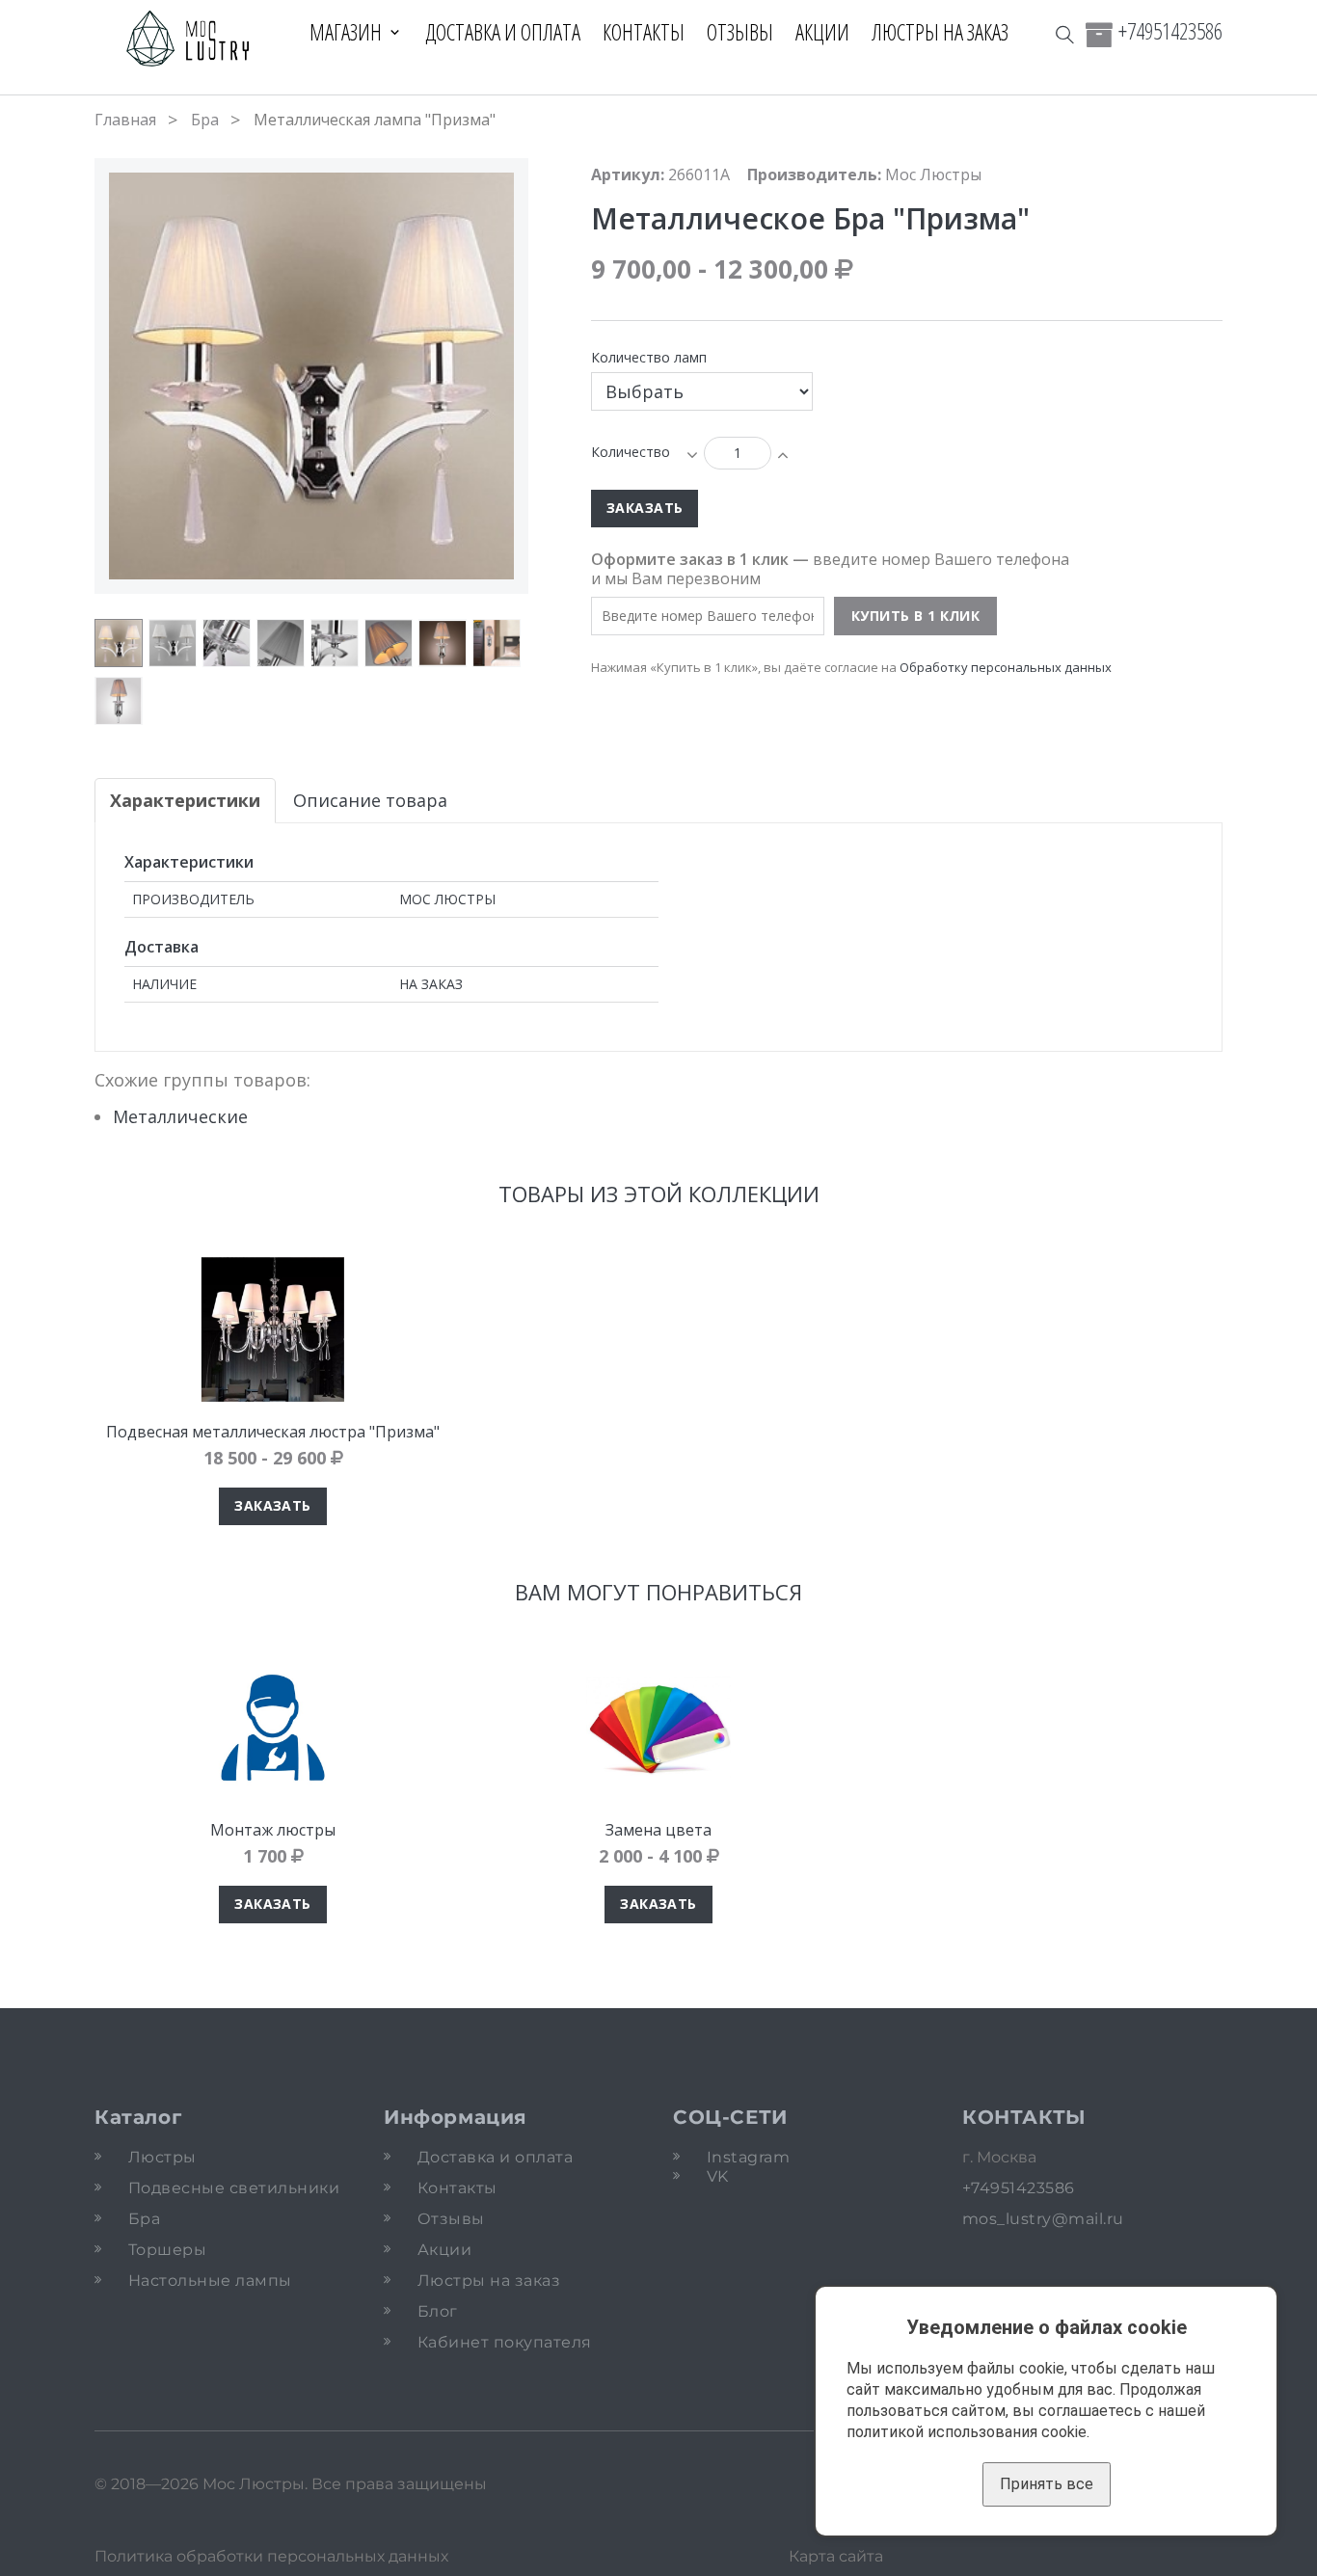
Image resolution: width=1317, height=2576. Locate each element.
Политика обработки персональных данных (271, 2556)
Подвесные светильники (234, 2188)
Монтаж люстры (273, 1830)
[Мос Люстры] (188, 40)
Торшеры (167, 2250)
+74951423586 (1170, 31)
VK (718, 2176)
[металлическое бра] (119, 643)
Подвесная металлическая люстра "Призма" (273, 1432)
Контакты (644, 32)
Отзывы (740, 32)
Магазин (346, 32)
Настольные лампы (210, 2281)
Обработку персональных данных (1006, 667)
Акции (822, 32)
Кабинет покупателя (505, 2342)
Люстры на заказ (940, 32)
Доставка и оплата (503, 32)
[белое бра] (173, 643)
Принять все (1047, 2484)
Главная (125, 120)
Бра (205, 120)
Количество (631, 452)
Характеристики (185, 800)
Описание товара (370, 800)
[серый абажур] (281, 643)
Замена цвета (658, 1830)
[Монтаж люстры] (273, 1728)
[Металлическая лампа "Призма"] (227, 643)
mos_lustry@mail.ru (1043, 2219)
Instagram (748, 2157)
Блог (438, 2311)
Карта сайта (836, 2556)
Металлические (180, 1116)
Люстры (162, 2157)
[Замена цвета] (658, 1728)
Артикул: (628, 174)
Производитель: (814, 174)
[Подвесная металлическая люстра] (273, 1329)
